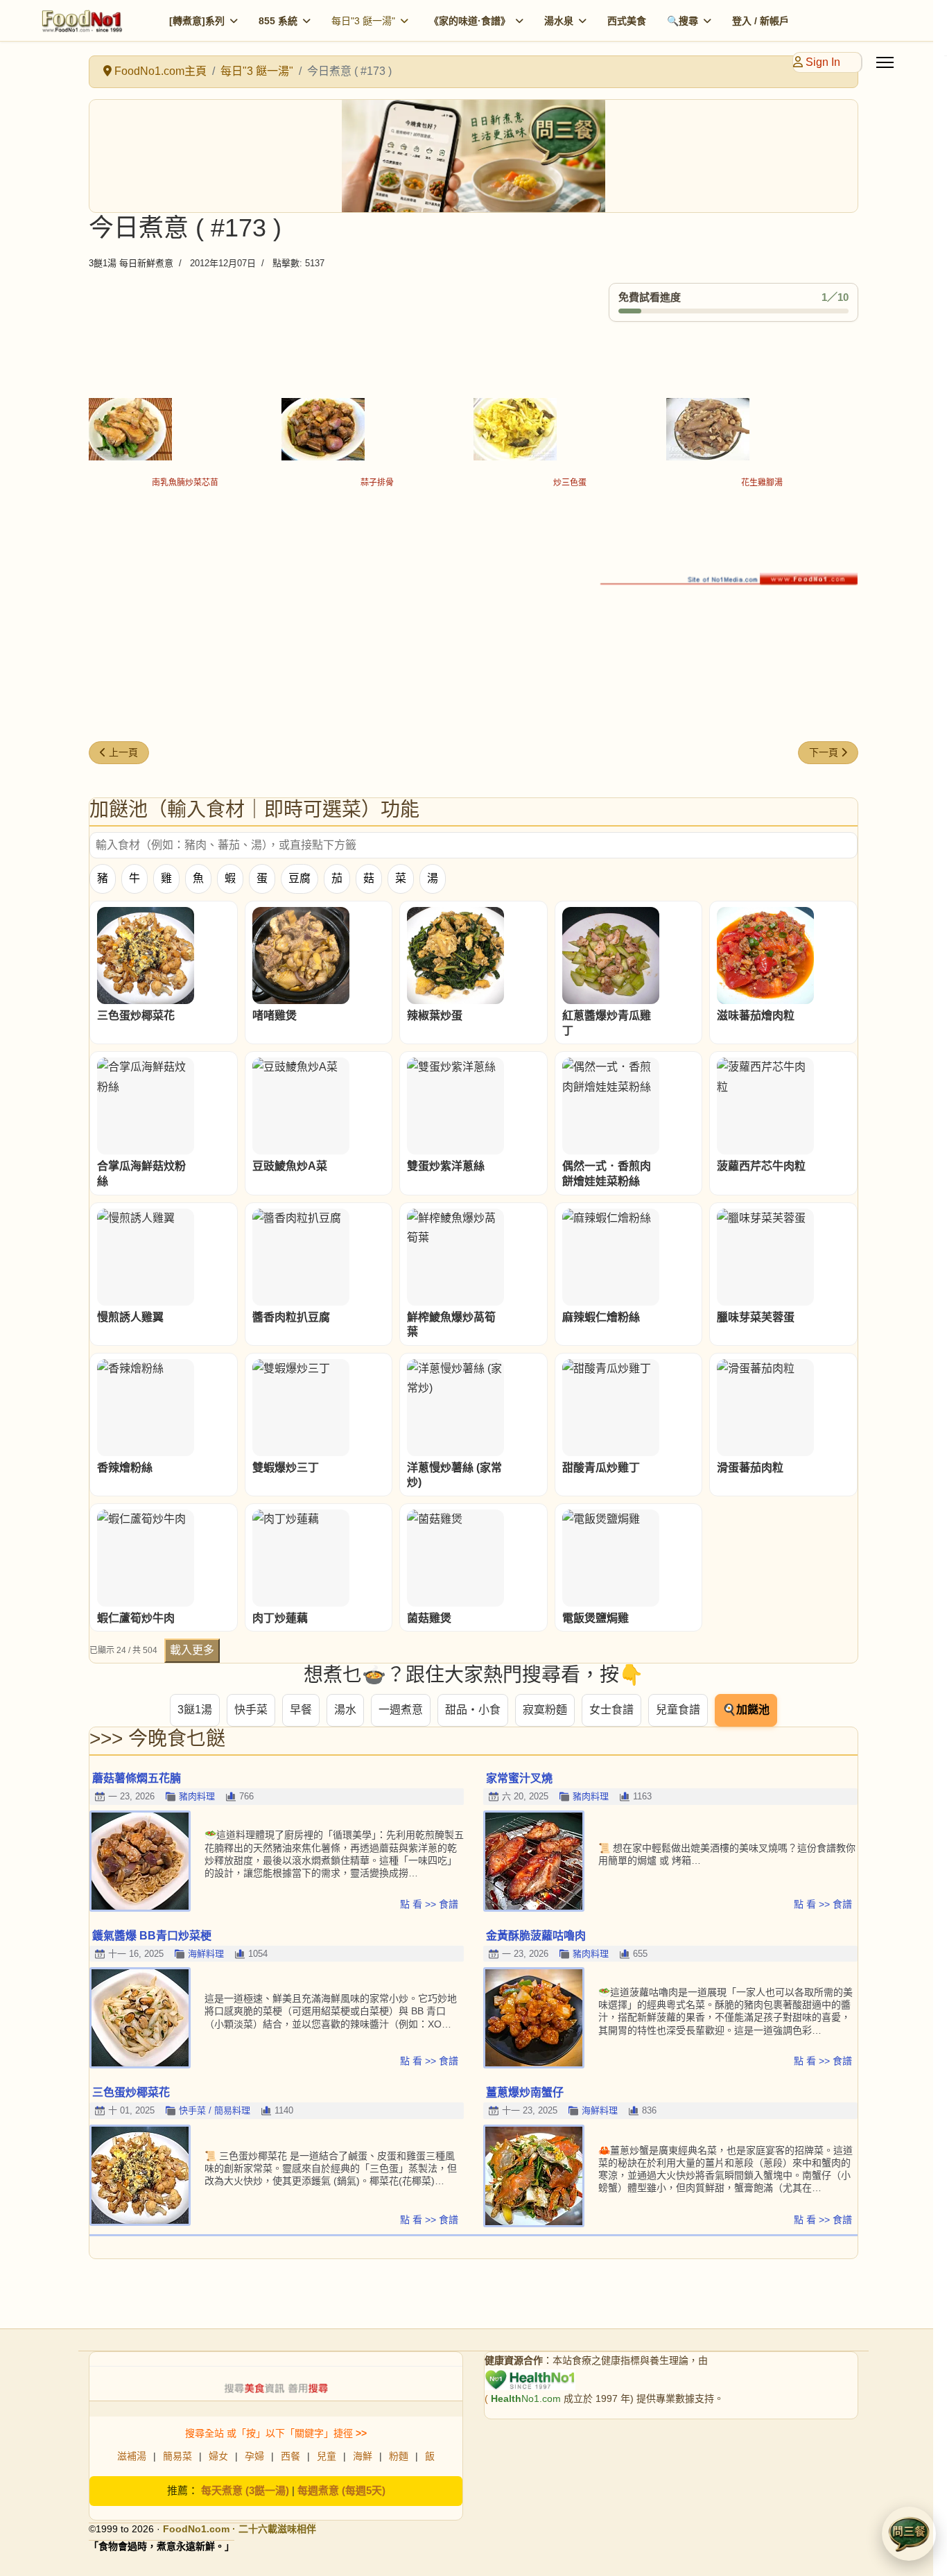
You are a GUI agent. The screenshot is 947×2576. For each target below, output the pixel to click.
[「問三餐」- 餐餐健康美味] (473, 156)
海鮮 (363, 2456)
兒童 (327, 2456)
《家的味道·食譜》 (470, 21)
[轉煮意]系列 (197, 21)
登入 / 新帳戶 (761, 21)
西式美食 (627, 21)
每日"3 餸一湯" (363, 21)
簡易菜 (177, 2456)
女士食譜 (611, 1710)
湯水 (345, 1710)
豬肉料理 (197, 1796)
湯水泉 (559, 21)
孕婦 (254, 2456)
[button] (909, 2534)
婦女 (218, 2456)
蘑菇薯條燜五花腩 (137, 1778)
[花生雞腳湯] (763, 429)
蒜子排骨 (377, 483)
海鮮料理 (206, 1954)
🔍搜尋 (683, 21)
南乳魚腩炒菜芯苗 (185, 483)
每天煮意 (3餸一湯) (245, 2490)
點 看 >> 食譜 (429, 1904)
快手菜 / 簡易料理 (215, 2110)
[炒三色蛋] (570, 429)
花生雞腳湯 (762, 483)
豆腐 (299, 878)
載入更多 (192, 1650)
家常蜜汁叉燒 (519, 1778)
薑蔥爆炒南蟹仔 (525, 2092)
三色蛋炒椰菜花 (131, 2092)
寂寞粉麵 (545, 1710)
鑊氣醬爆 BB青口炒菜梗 (152, 1936)
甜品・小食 (473, 1710)
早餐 (301, 1710)
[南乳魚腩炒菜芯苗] (185, 429)
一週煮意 (401, 1710)
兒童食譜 (678, 1710)
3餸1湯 (195, 1710)
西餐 (290, 2456)
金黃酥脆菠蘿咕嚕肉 (536, 1936)
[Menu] (885, 62)
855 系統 (278, 21)
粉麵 (399, 2456)
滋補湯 (132, 2456)
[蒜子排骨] (378, 429)
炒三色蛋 (570, 483)
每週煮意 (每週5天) (341, 2490)
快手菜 (251, 1710)
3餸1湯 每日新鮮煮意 (131, 263)
